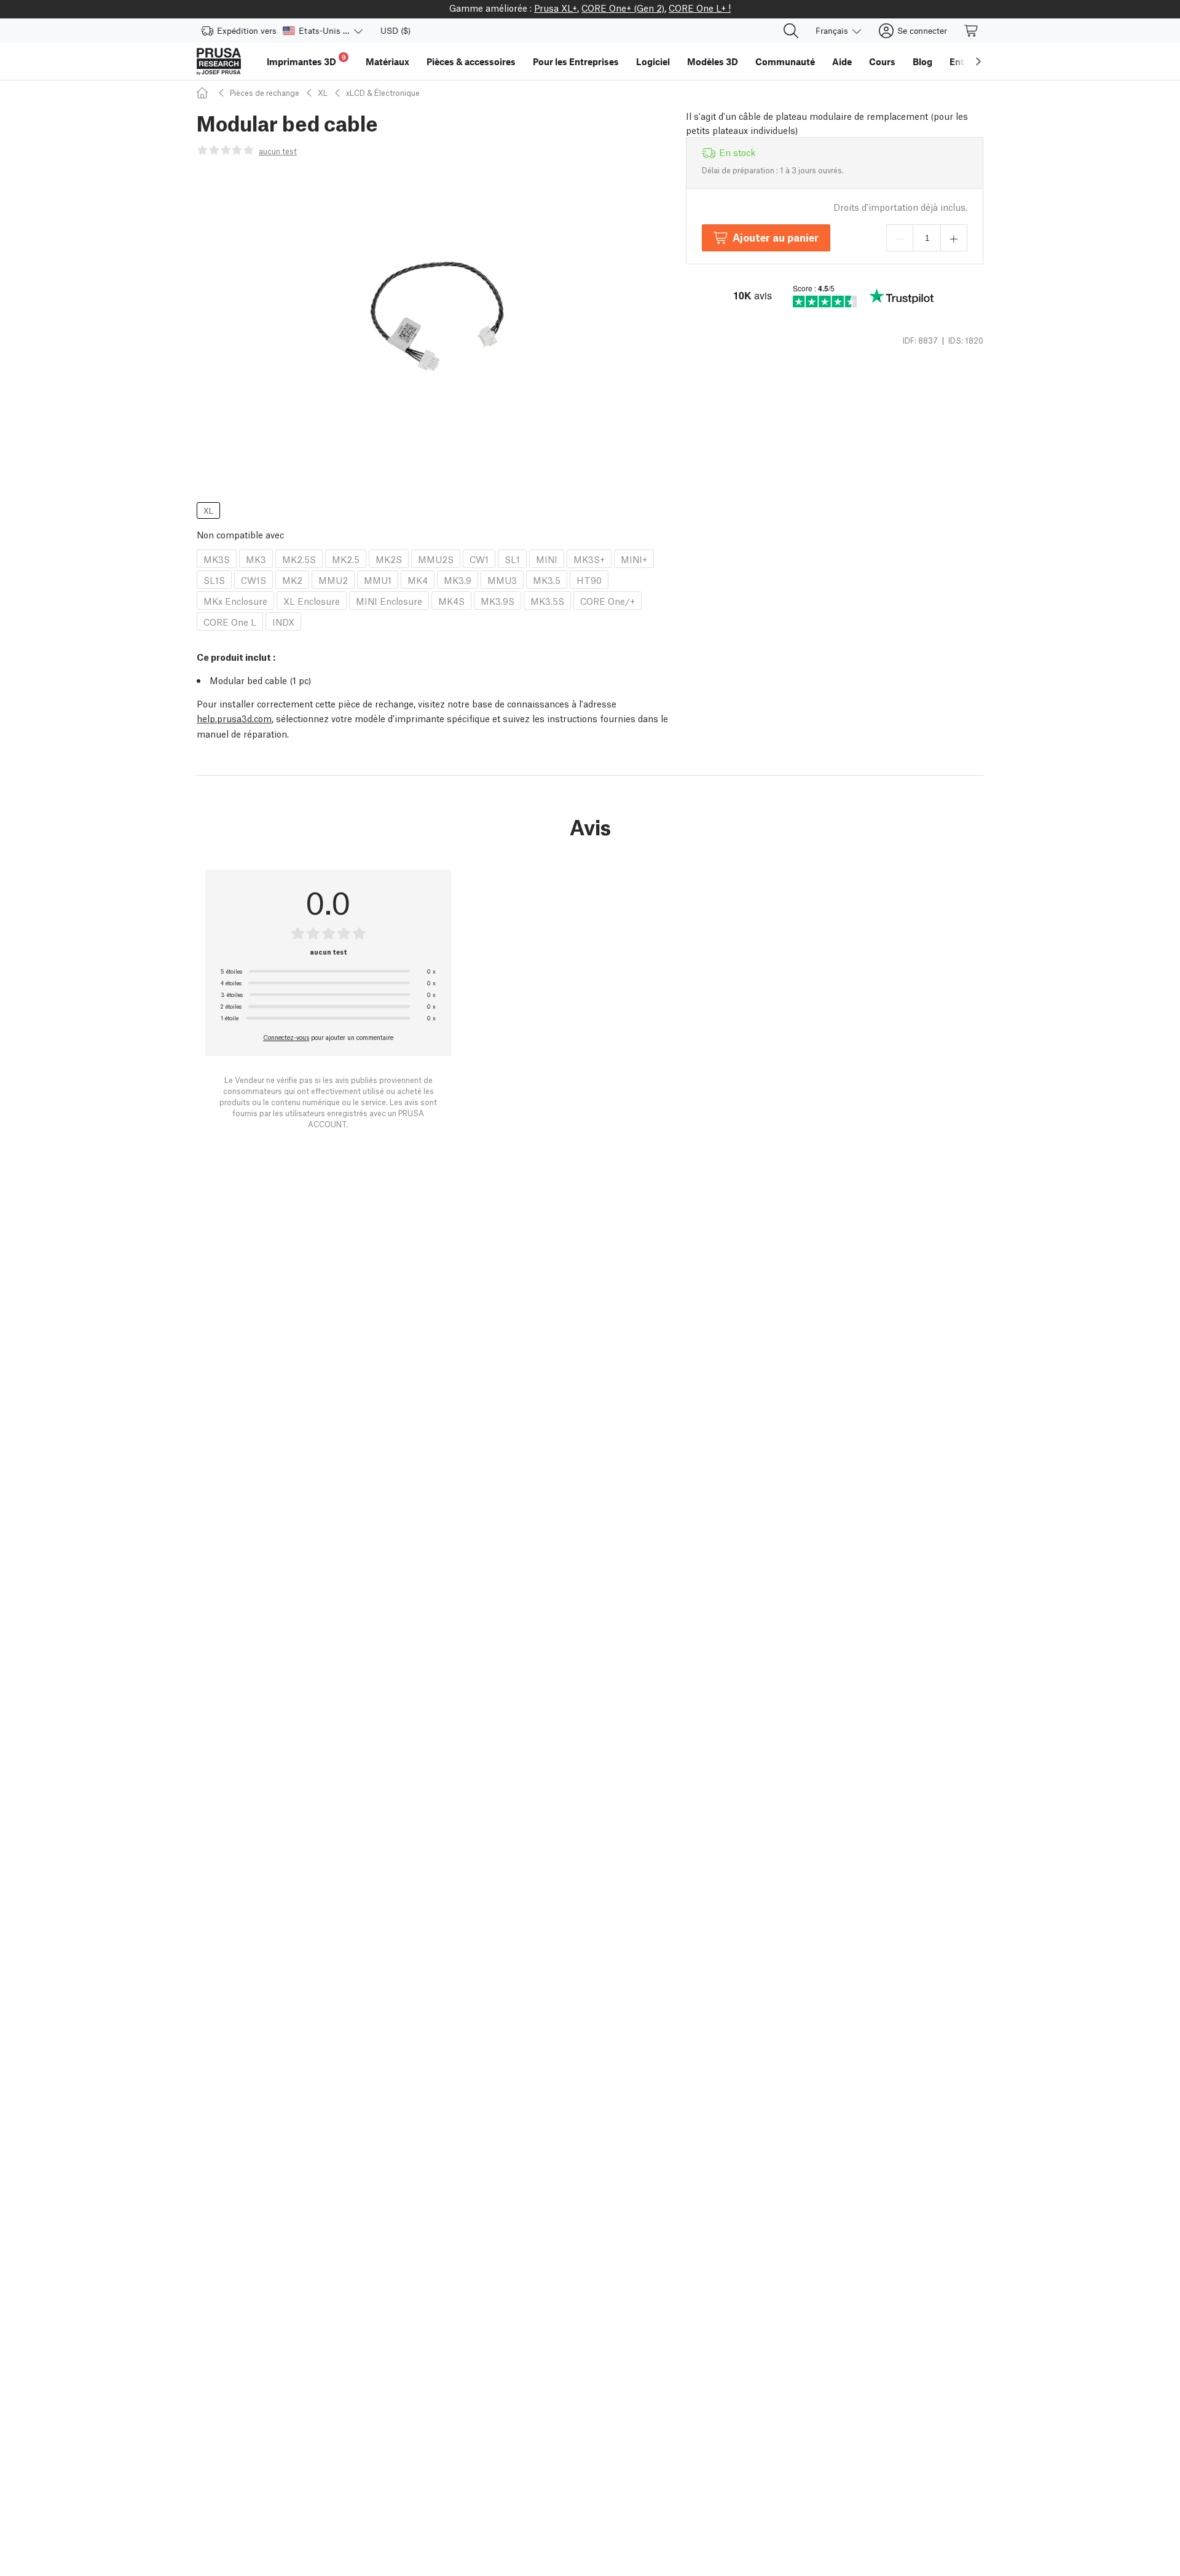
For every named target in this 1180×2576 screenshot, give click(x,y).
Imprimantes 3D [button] (306, 60)
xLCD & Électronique (383, 93)
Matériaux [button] (387, 61)
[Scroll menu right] (978, 61)
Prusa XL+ (556, 7)
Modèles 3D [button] (713, 61)
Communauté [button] (785, 61)
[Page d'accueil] (204, 93)
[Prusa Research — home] (219, 61)
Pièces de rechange (265, 93)
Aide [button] (842, 61)
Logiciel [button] (653, 61)
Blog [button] (922, 61)
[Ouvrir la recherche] (791, 31)
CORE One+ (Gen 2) (623, 7)
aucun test (278, 151)
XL (323, 93)
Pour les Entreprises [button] (576, 61)
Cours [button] (882, 61)
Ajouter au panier (776, 237)
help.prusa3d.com (234, 718)
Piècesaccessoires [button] (471, 61)
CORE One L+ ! (700, 7)
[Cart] (972, 31)
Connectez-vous (286, 1037)
